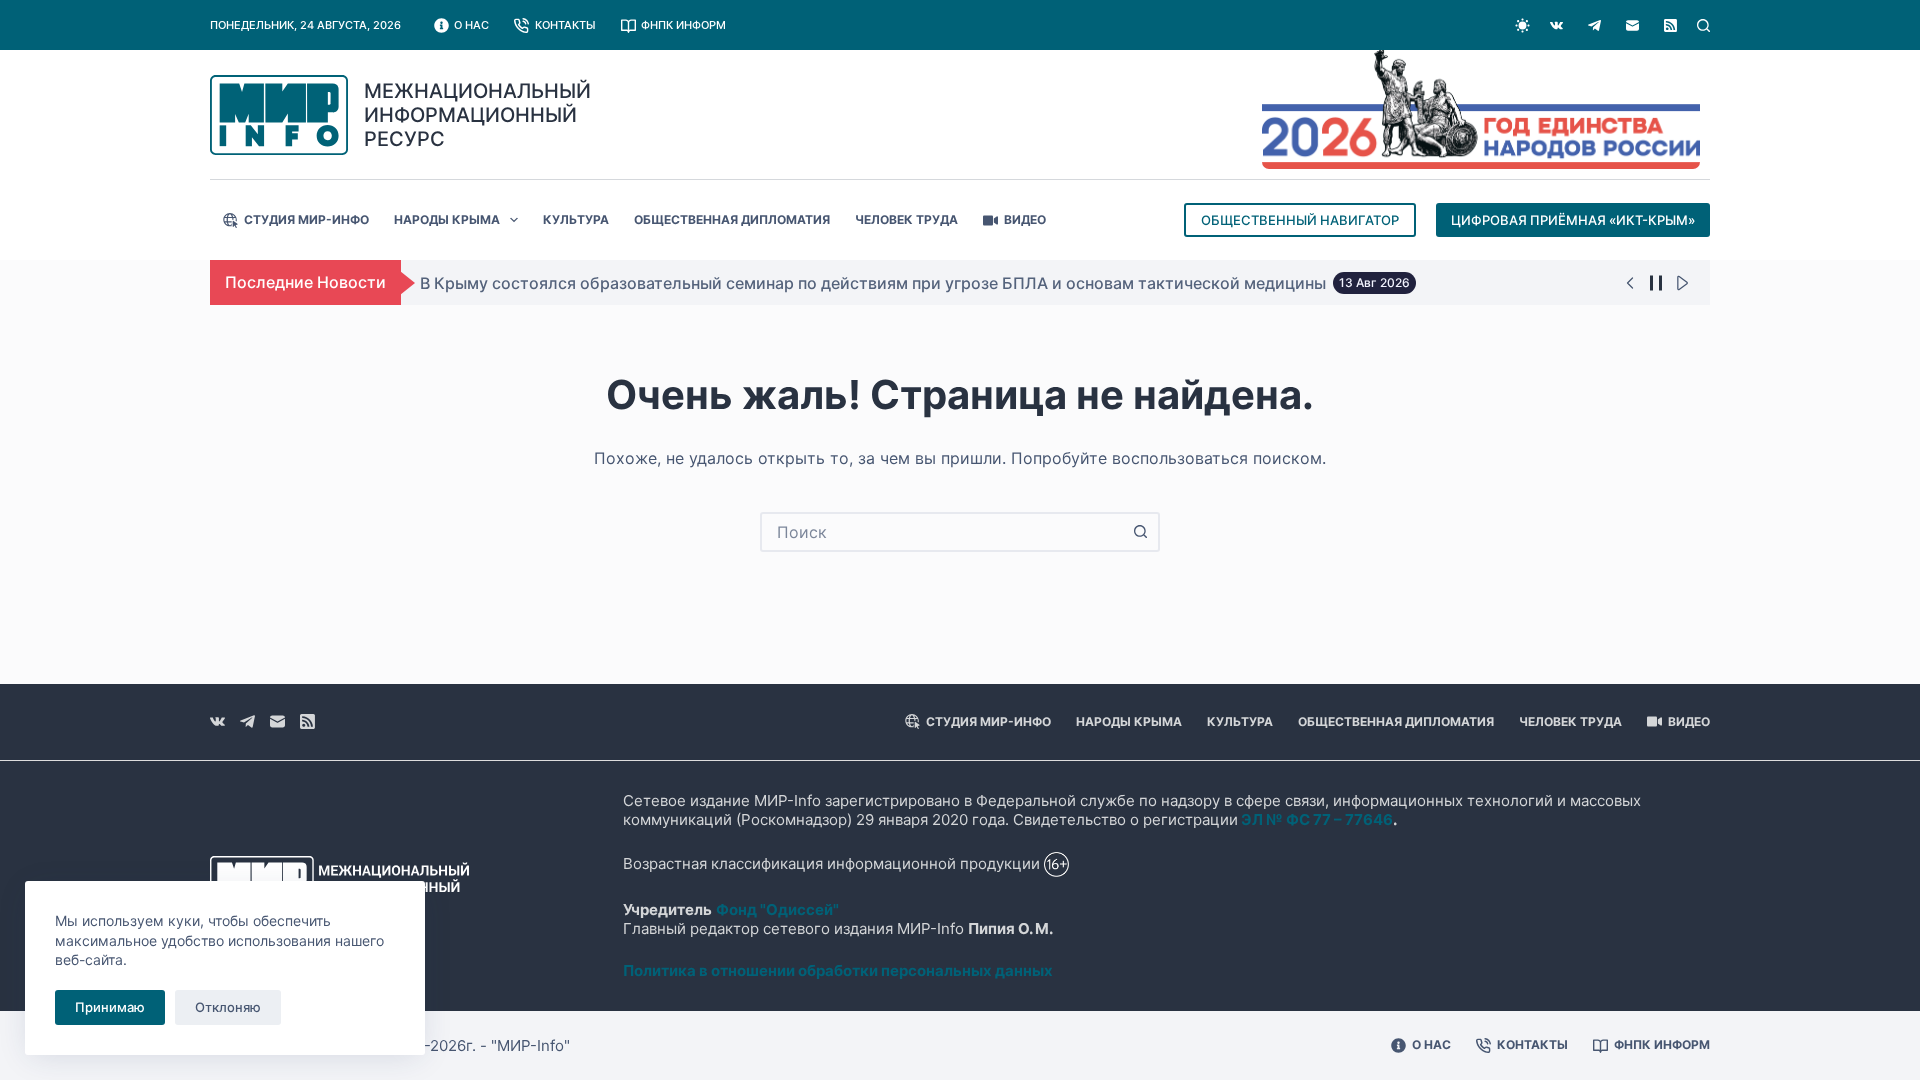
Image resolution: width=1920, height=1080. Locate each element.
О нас (471, 25)
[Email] (1632, 25)
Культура (576, 219)
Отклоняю (228, 1007)
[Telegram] (1594, 25)
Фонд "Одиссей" (777, 909)
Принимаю (110, 1007)
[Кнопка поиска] (1140, 532)
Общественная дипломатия (732, 219)
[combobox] (942, 532)
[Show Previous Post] (1630, 282)
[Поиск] (1703, 25)
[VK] (1556, 25)
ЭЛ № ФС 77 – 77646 (1317, 819)
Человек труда (906, 219)
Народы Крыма (447, 219)
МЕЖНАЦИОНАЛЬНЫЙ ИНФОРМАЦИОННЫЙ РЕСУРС (477, 115)
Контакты (565, 25)
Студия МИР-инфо (306, 219)
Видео (1025, 219)
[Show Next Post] (1682, 282)
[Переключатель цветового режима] (1522, 25)
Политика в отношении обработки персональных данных (838, 970)
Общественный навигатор (1300, 220)
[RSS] (1670, 25)
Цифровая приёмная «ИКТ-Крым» (1573, 220)
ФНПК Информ (683, 25)
